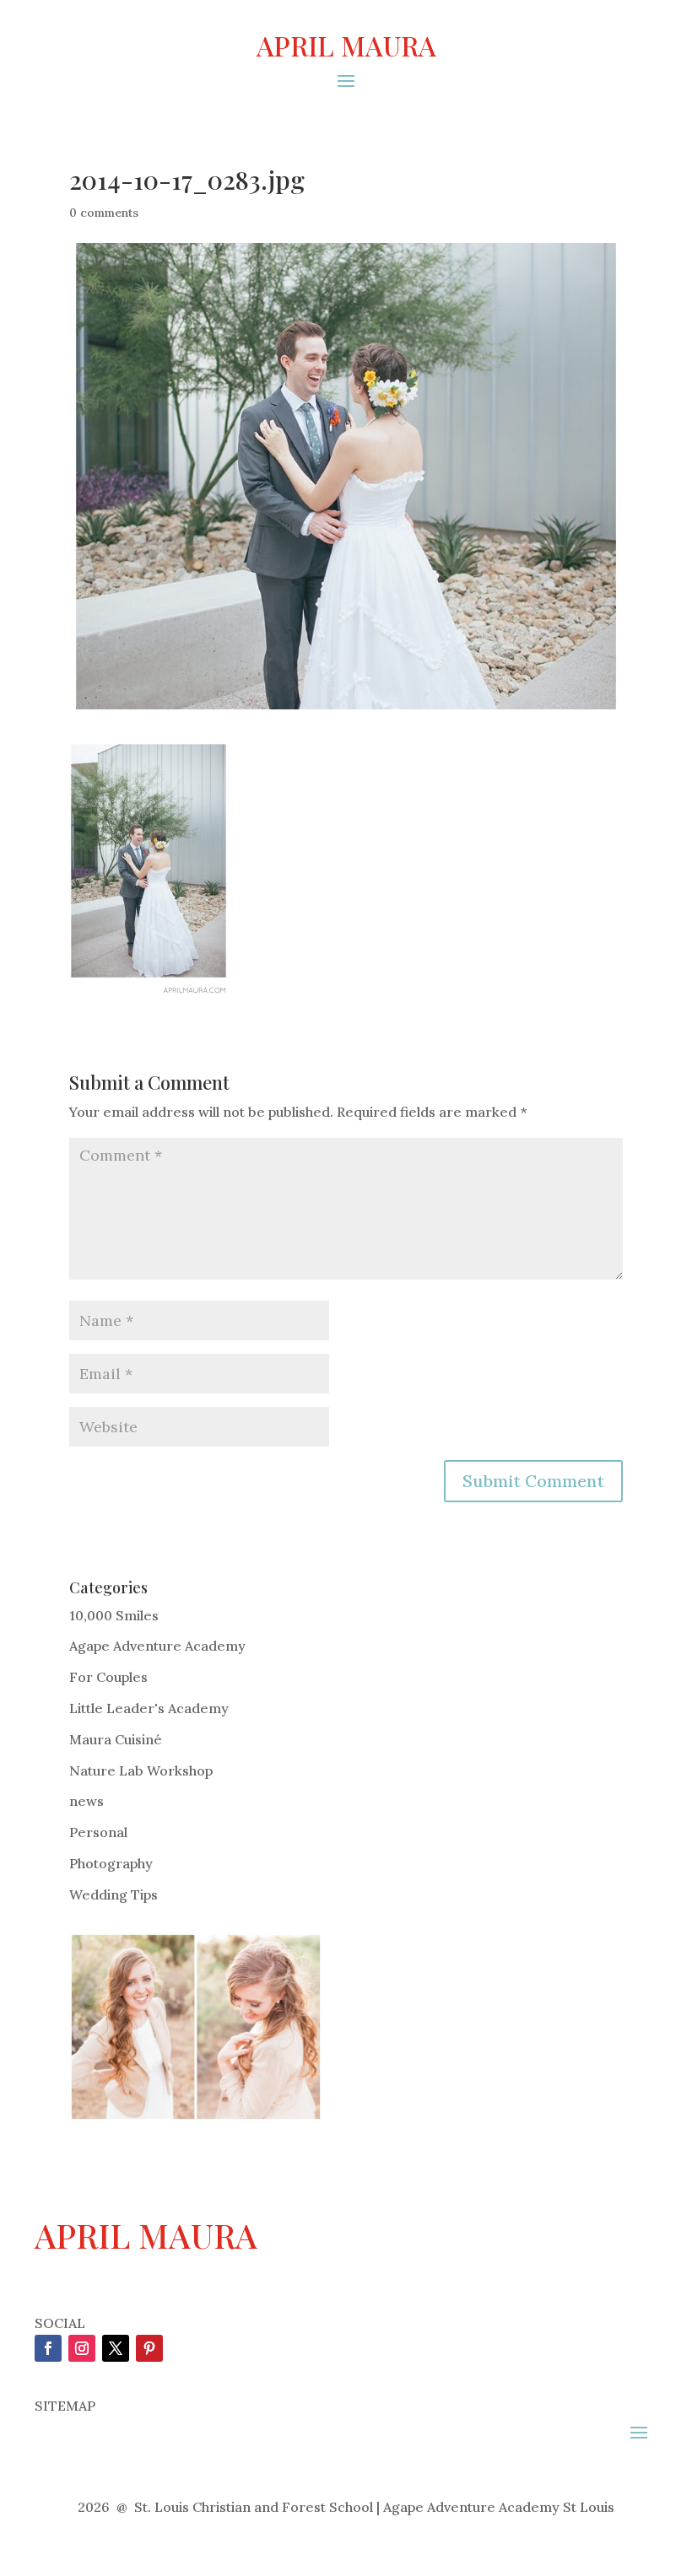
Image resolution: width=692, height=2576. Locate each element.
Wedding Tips (114, 1894)
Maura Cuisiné (116, 1739)
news (86, 1801)
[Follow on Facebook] (48, 2348)
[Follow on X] (116, 2348)
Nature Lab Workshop (141, 1770)
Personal (98, 1832)
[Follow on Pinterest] (149, 2348)
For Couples (108, 1677)
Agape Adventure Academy (157, 1646)
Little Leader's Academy (149, 1708)
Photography (111, 1863)
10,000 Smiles (114, 1615)
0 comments (104, 213)
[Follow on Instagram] (82, 2348)
